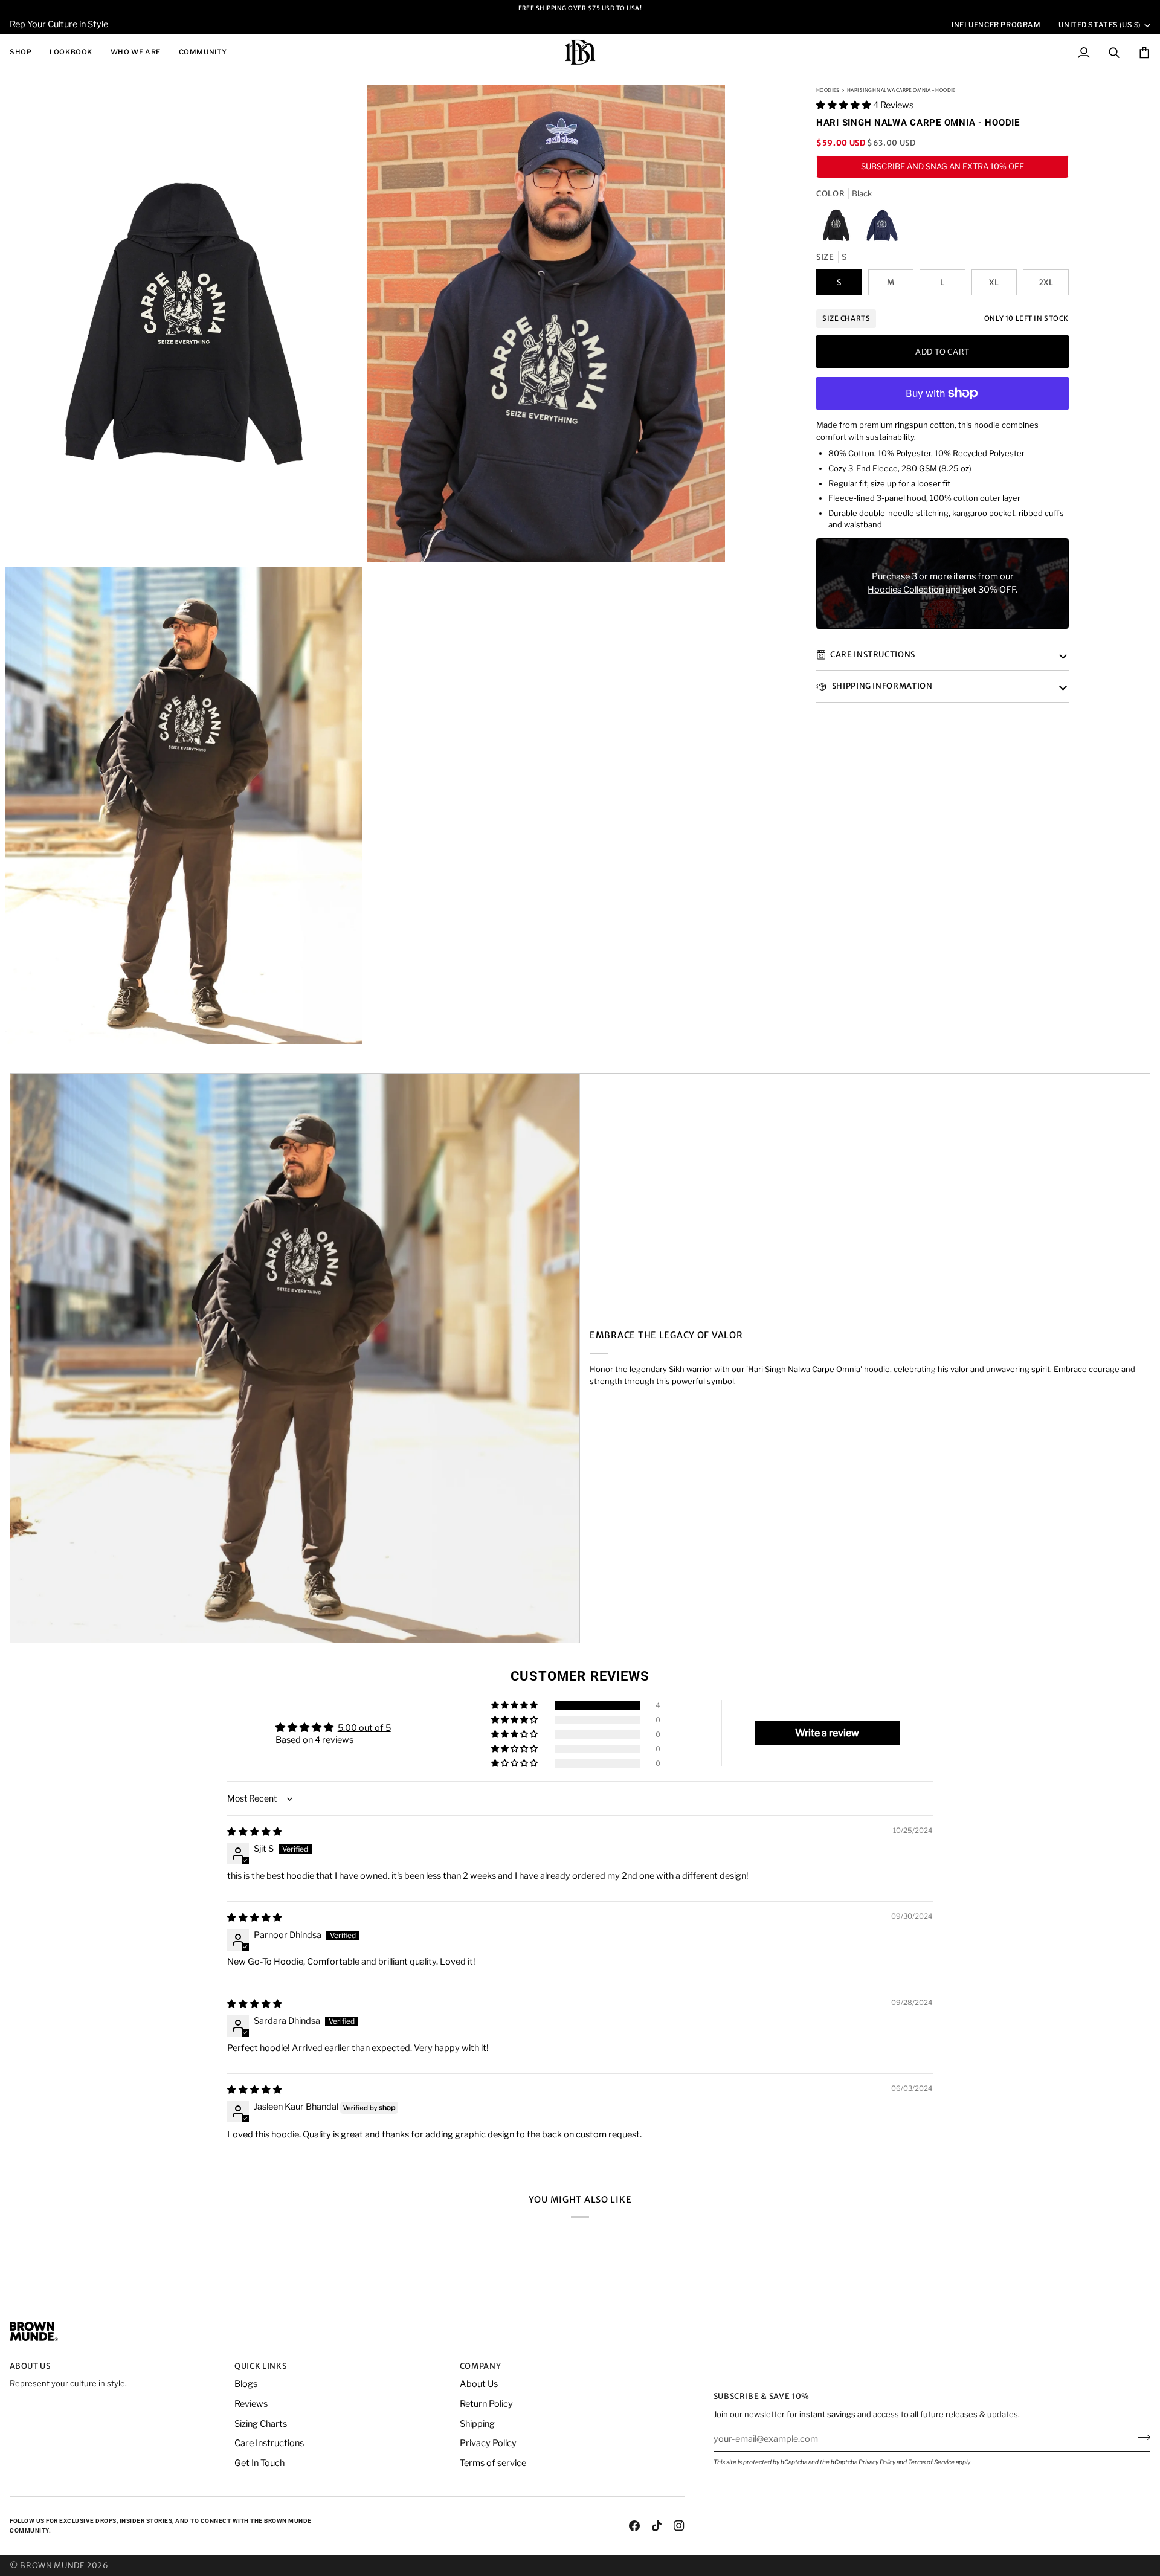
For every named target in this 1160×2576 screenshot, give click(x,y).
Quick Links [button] (260, 2366)
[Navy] (882, 228)
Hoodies (828, 90)
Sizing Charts (261, 2424)
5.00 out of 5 (364, 1728)
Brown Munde (52, 2565)
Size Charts (846, 318)
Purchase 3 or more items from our (943, 576)
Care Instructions (873, 655)
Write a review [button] (827, 1733)
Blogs (246, 2384)
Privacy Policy (877, 2462)
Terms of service (493, 2463)
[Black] (839, 228)
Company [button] (481, 2366)
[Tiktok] (657, 2526)
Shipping (477, 2424)
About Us (479, 2384)
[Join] (1140, 2437)
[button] (25, 52)
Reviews (251, 2404)
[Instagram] (679, 2526)
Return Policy (486, 2404)
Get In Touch (259, 2463)
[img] (255, 1832)
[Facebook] (634, 2526)
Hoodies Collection (906, 590)
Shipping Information (881, 686)
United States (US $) (1100, 25)
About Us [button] (30, 2366)
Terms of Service (931, 2462)
